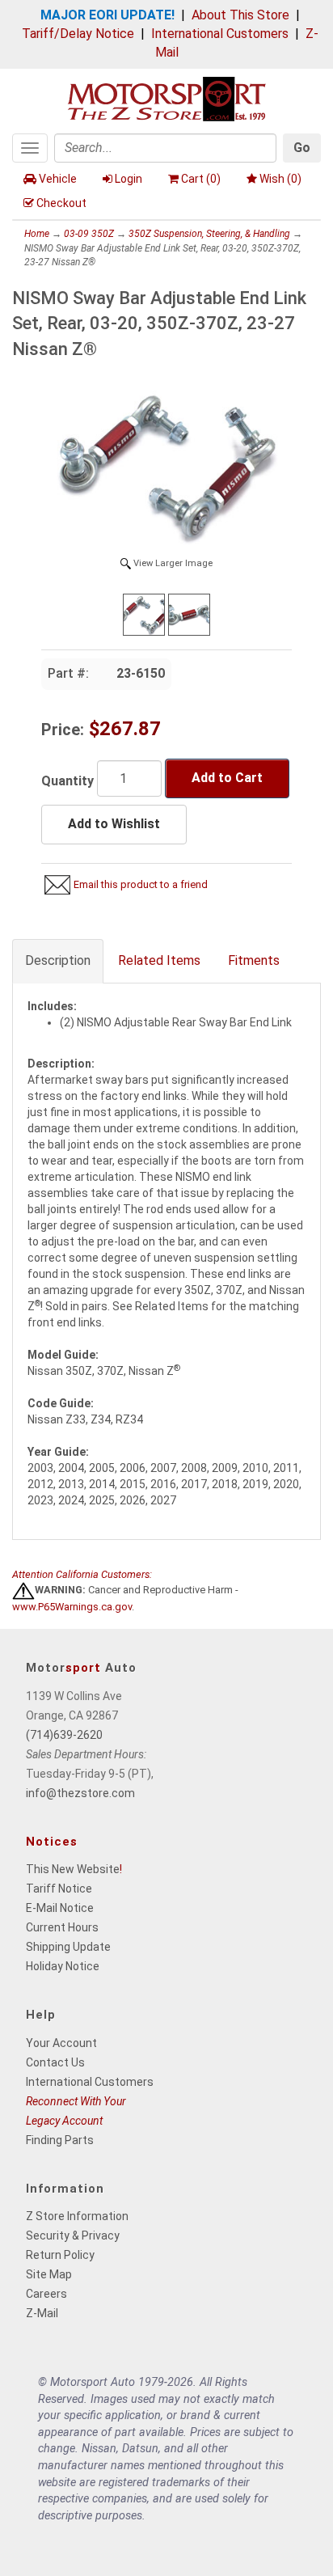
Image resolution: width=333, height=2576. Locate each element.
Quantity (67, 781)
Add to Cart (227, 778)
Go (302, 148)
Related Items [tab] (159, 960)
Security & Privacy (73, 2235)
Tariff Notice (59, 1889)
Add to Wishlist (114, 824)
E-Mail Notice (60, 1908)
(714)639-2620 (64, 1735)
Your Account (61, 2043)
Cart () (201, 179)
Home (37, 234)
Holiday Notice (63, 1966)
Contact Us (55, 2062)
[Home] (166, 97)
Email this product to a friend (141, 884)
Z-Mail (42, 2313)
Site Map (49, 2274)
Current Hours (62, 1927)
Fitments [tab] (254, 960)
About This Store (240, 15)
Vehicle (58, 179)
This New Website (73, 1869)
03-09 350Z (89, 234)
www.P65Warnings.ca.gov (72, 1607)
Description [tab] (58, 960)
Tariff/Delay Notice (78, 34)
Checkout (61, 203)
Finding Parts (60, 2140)
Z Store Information (77, 2216)
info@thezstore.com (80, 1793)
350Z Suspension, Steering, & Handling (209, 234)
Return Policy (60, 2255)
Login (129, 179)
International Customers (220, 34)
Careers (46, 2294)
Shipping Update (68, 1947)
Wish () (280, 179)
